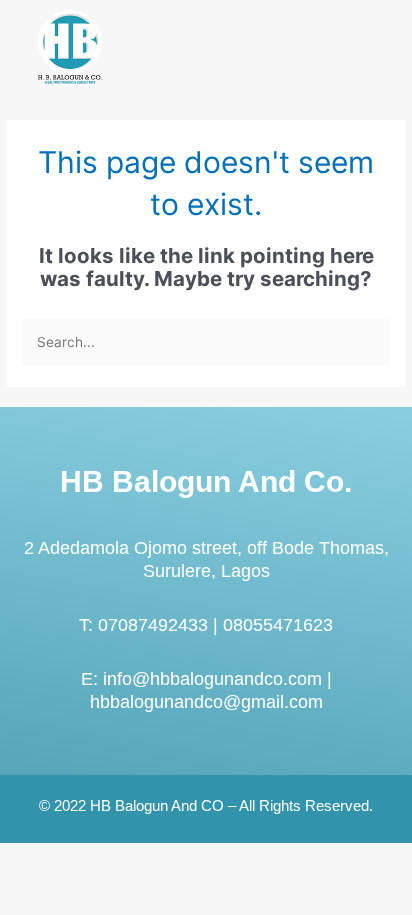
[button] (366, 50)
